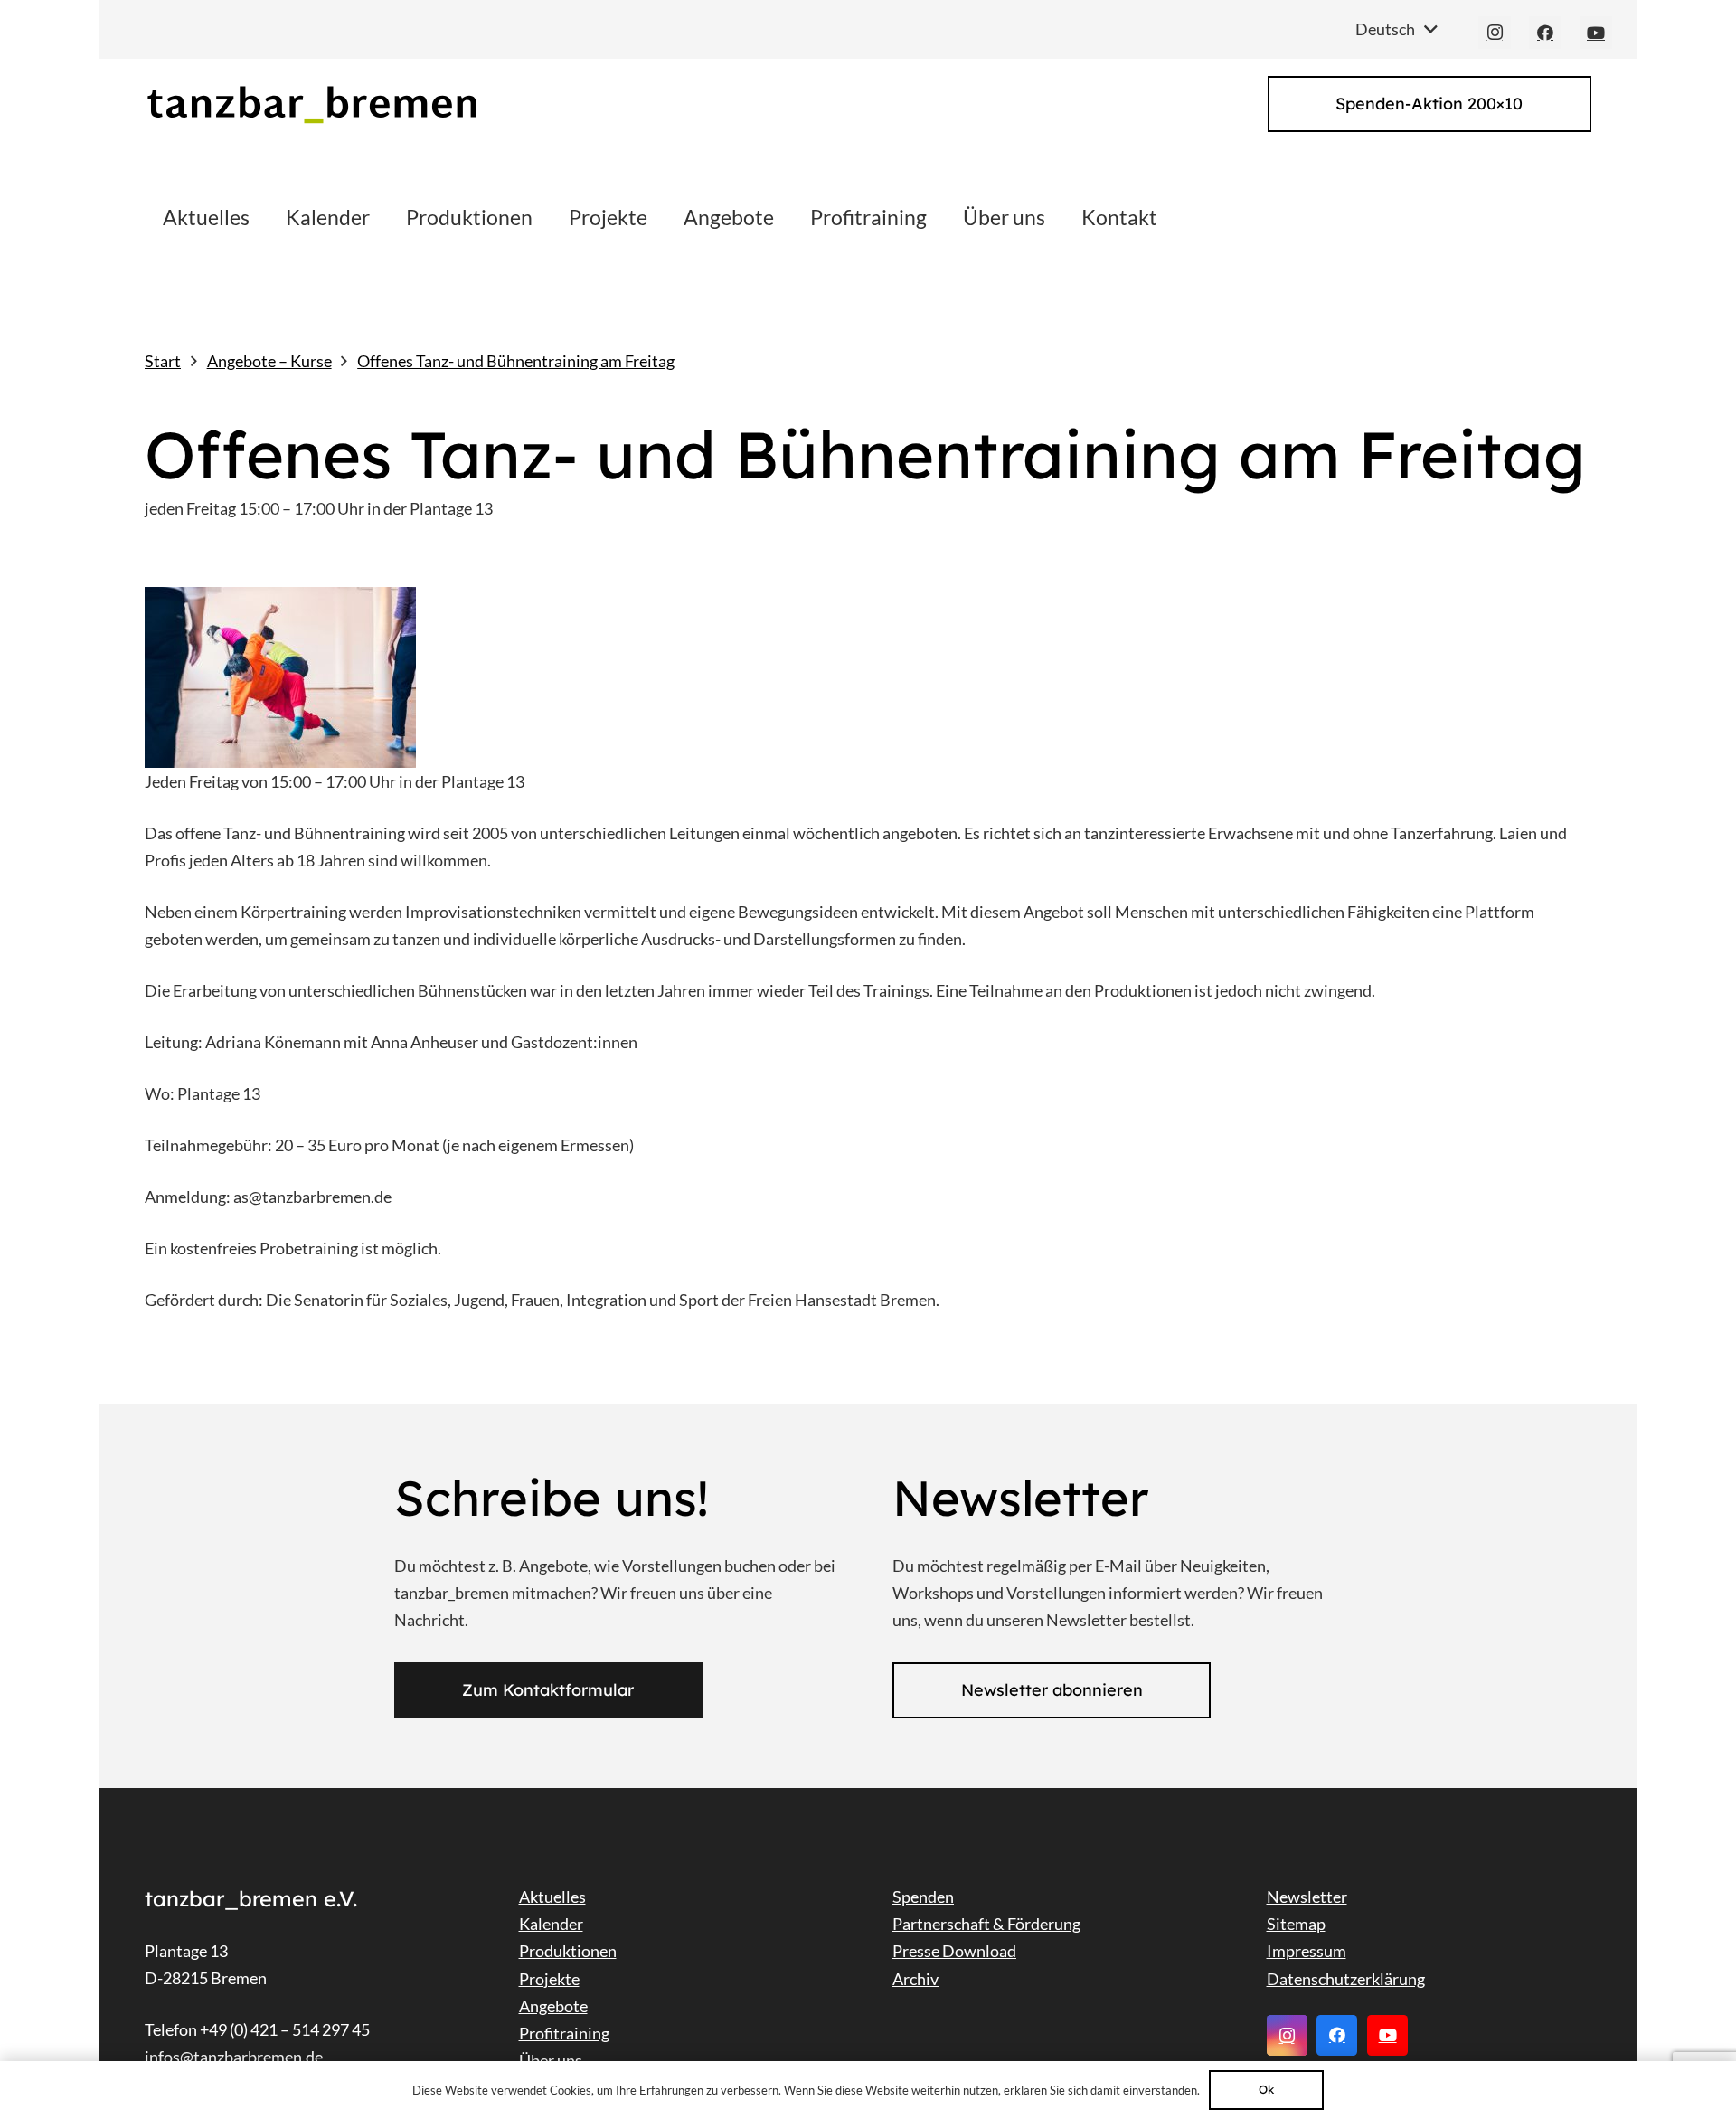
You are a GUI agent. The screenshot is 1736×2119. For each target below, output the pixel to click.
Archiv (915, 1979)
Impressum (1307, 1951)
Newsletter (1307, 1897)
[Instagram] (1495, 33)
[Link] (311, 104)
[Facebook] (1545, 33)
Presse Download (954, 1951)
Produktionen (568, 1951)
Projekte (549, 1979)
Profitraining (564, 2033)
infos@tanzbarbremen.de (234, 2057)
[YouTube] (1596, 33)
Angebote (553, 2006)
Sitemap (1296, 1924)
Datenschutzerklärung (1346, 1979)
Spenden (923, 1897)
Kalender (551, 1924)
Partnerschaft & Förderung (986, 1924)
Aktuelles (552, 1897)
